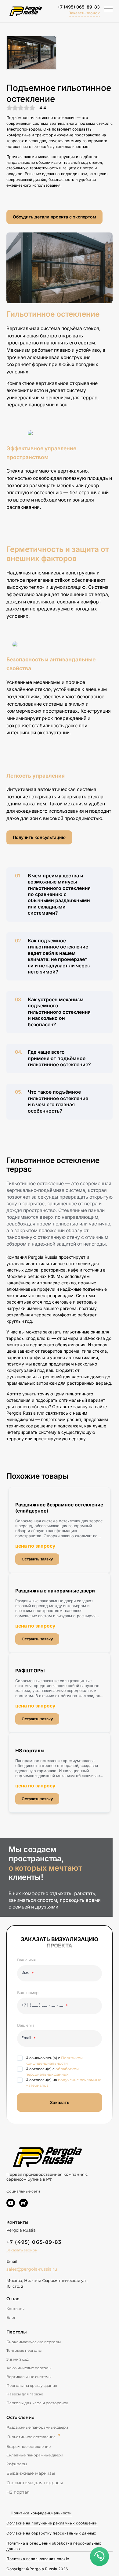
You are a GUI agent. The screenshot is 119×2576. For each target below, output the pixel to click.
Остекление (20, 2417)
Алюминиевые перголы (29, 2368)
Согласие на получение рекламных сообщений (52, 2523)
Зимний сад (18, 2359)
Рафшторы (17, 2464)
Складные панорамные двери (35, 2455)
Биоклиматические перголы (34, 2342)
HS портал (18, 2492)
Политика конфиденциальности (41, 2513)
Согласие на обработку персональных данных (51, 2533)
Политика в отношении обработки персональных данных (54, 2546)
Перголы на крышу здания (32, 2385)
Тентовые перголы (24, 2350)
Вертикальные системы (29, 2377)
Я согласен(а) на (63, 2083)
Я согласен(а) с (52, 2072)
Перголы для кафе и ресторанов (37, 2403)
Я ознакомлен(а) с (54, 2061)
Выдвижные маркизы (31, 2473)
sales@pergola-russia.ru (32, 2269)
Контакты (15, 2309)
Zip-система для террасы (35, 2483)
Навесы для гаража (25, 2394)
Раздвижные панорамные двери (37, 2427)
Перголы (17, 2332)
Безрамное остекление (29, 2446)
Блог (11, 2317)
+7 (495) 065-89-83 (79, 7)
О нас (13, 2299)
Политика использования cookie (38, 2559)
